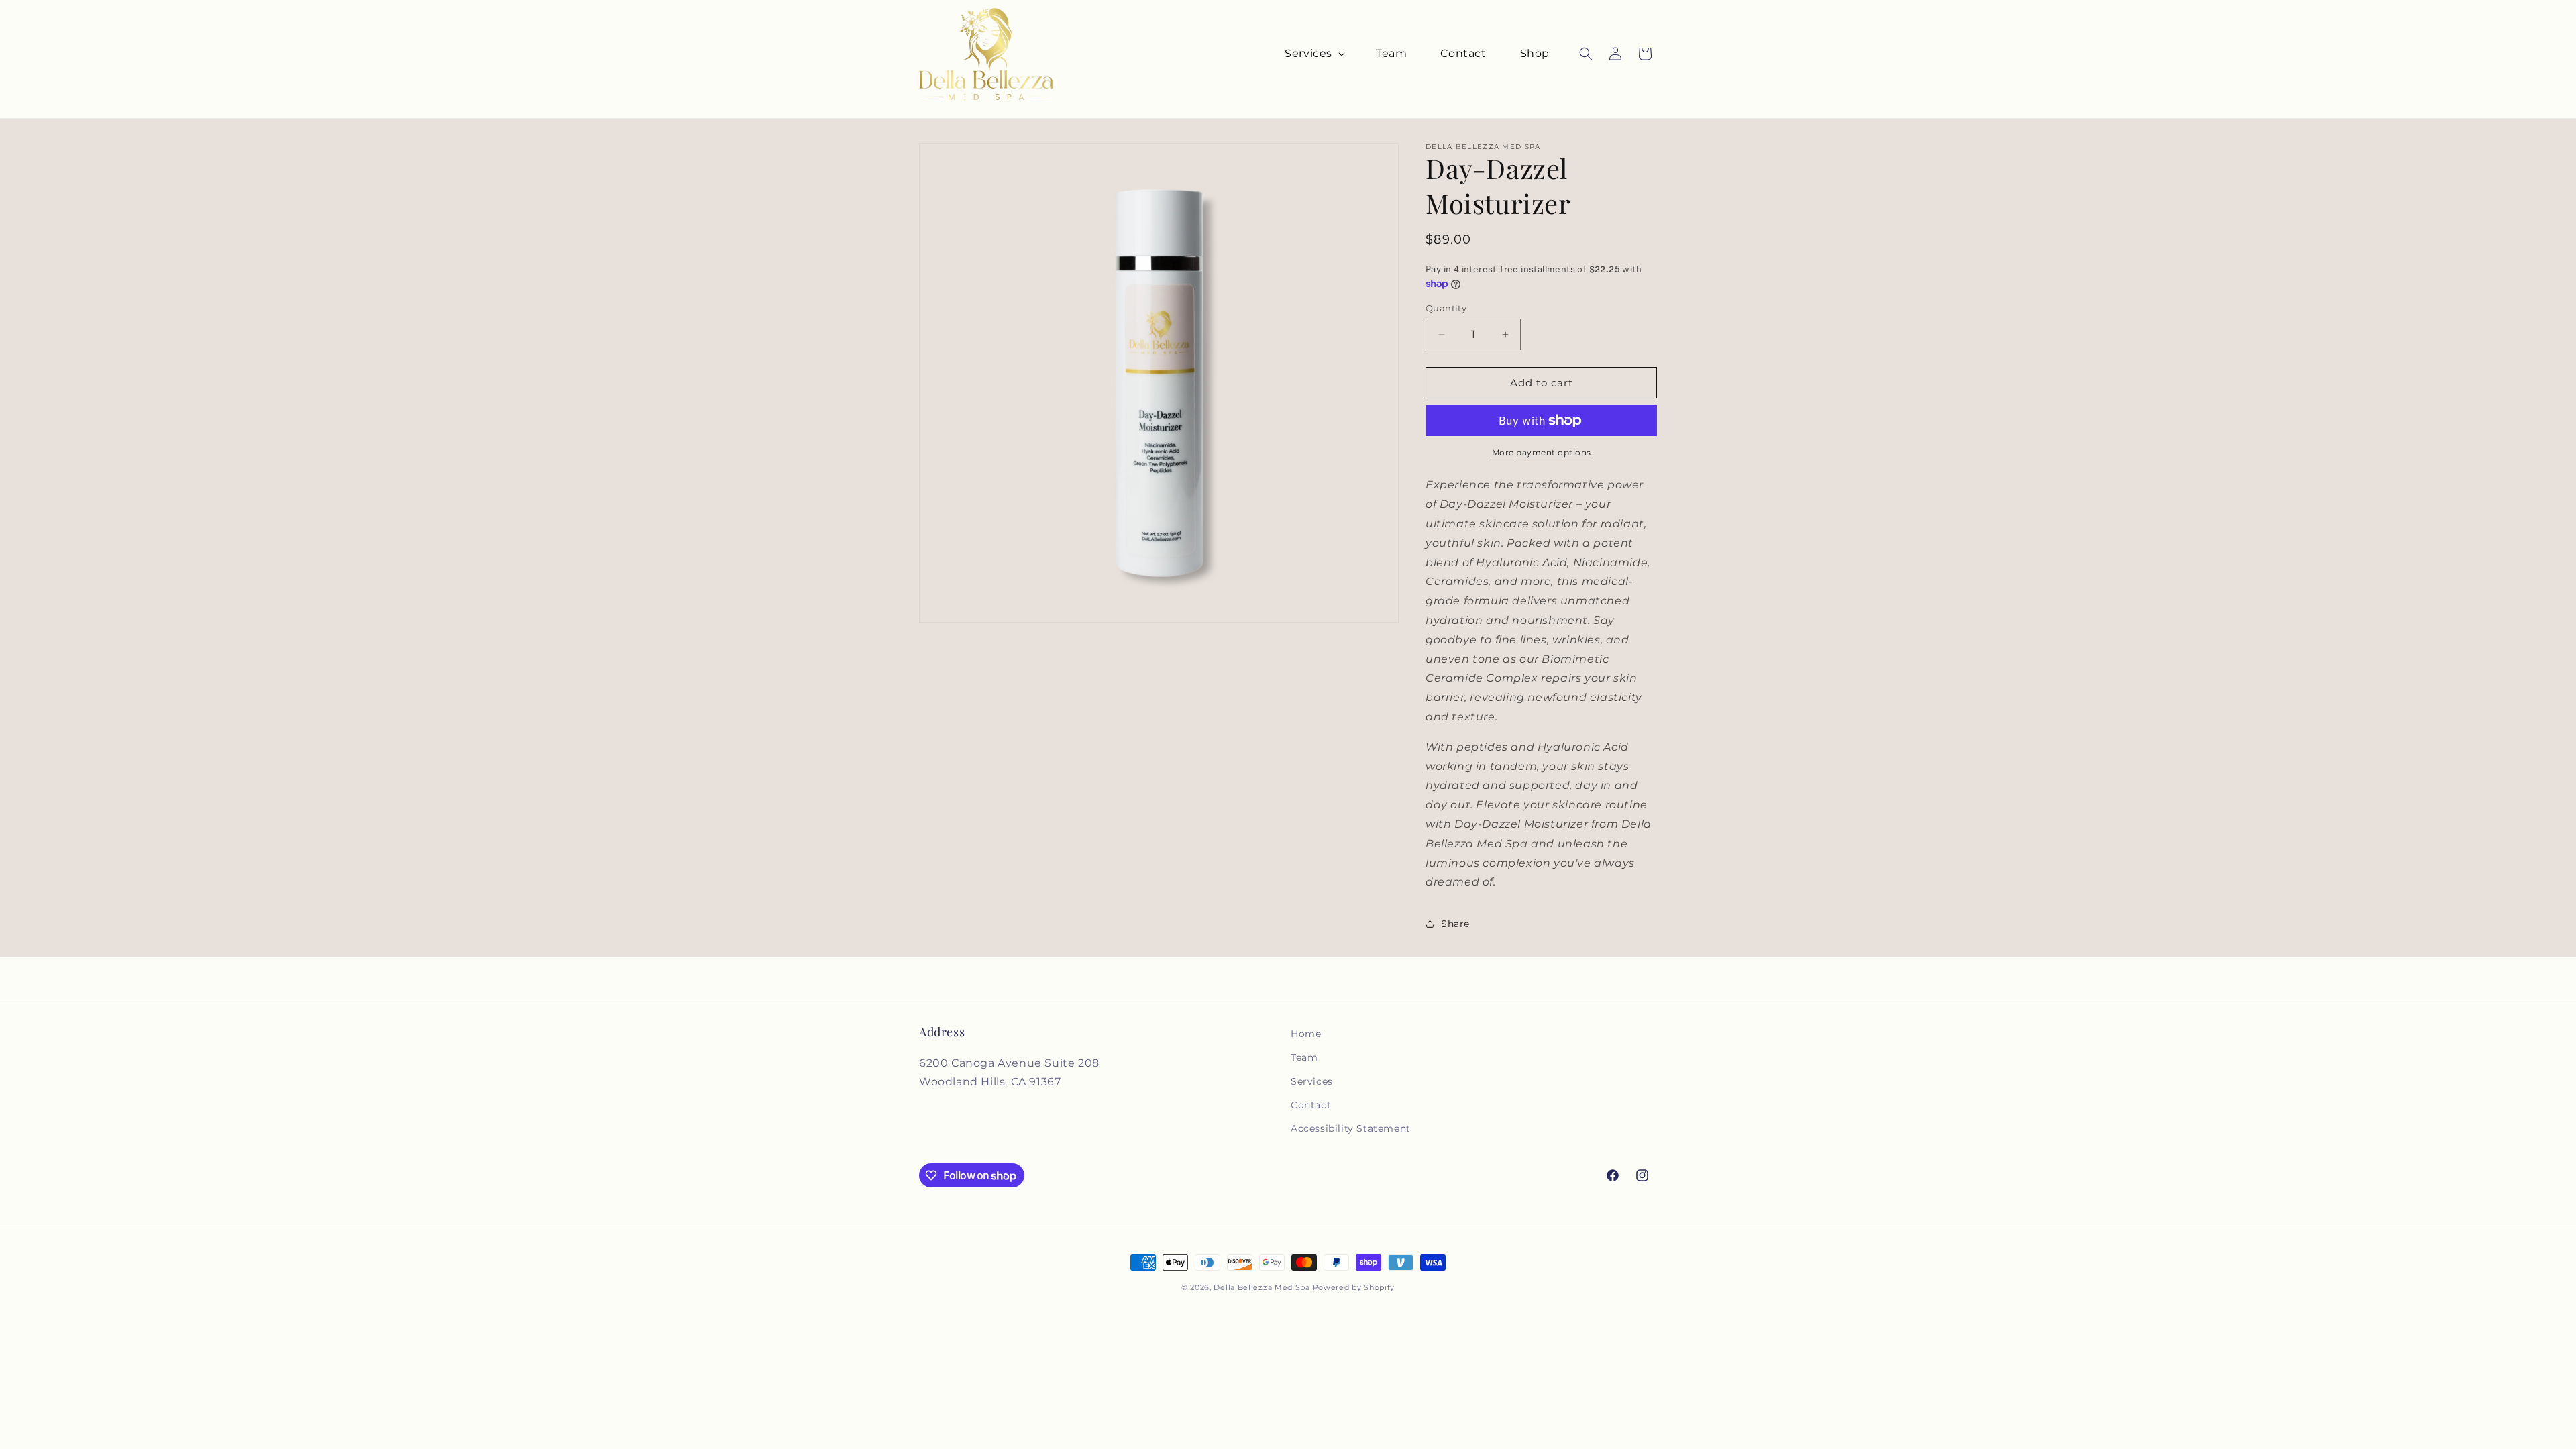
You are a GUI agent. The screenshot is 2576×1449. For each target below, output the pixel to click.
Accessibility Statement (1351, 1128)
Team (1304, 1057)
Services (1312, 1081)
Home (1306, 1034)
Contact (1311, 1105)
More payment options (1542, 452)
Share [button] (1455, 924)
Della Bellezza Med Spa (1262, 1287)
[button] (1313, 54)
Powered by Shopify (1354, 1287)
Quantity (1446, 308)
